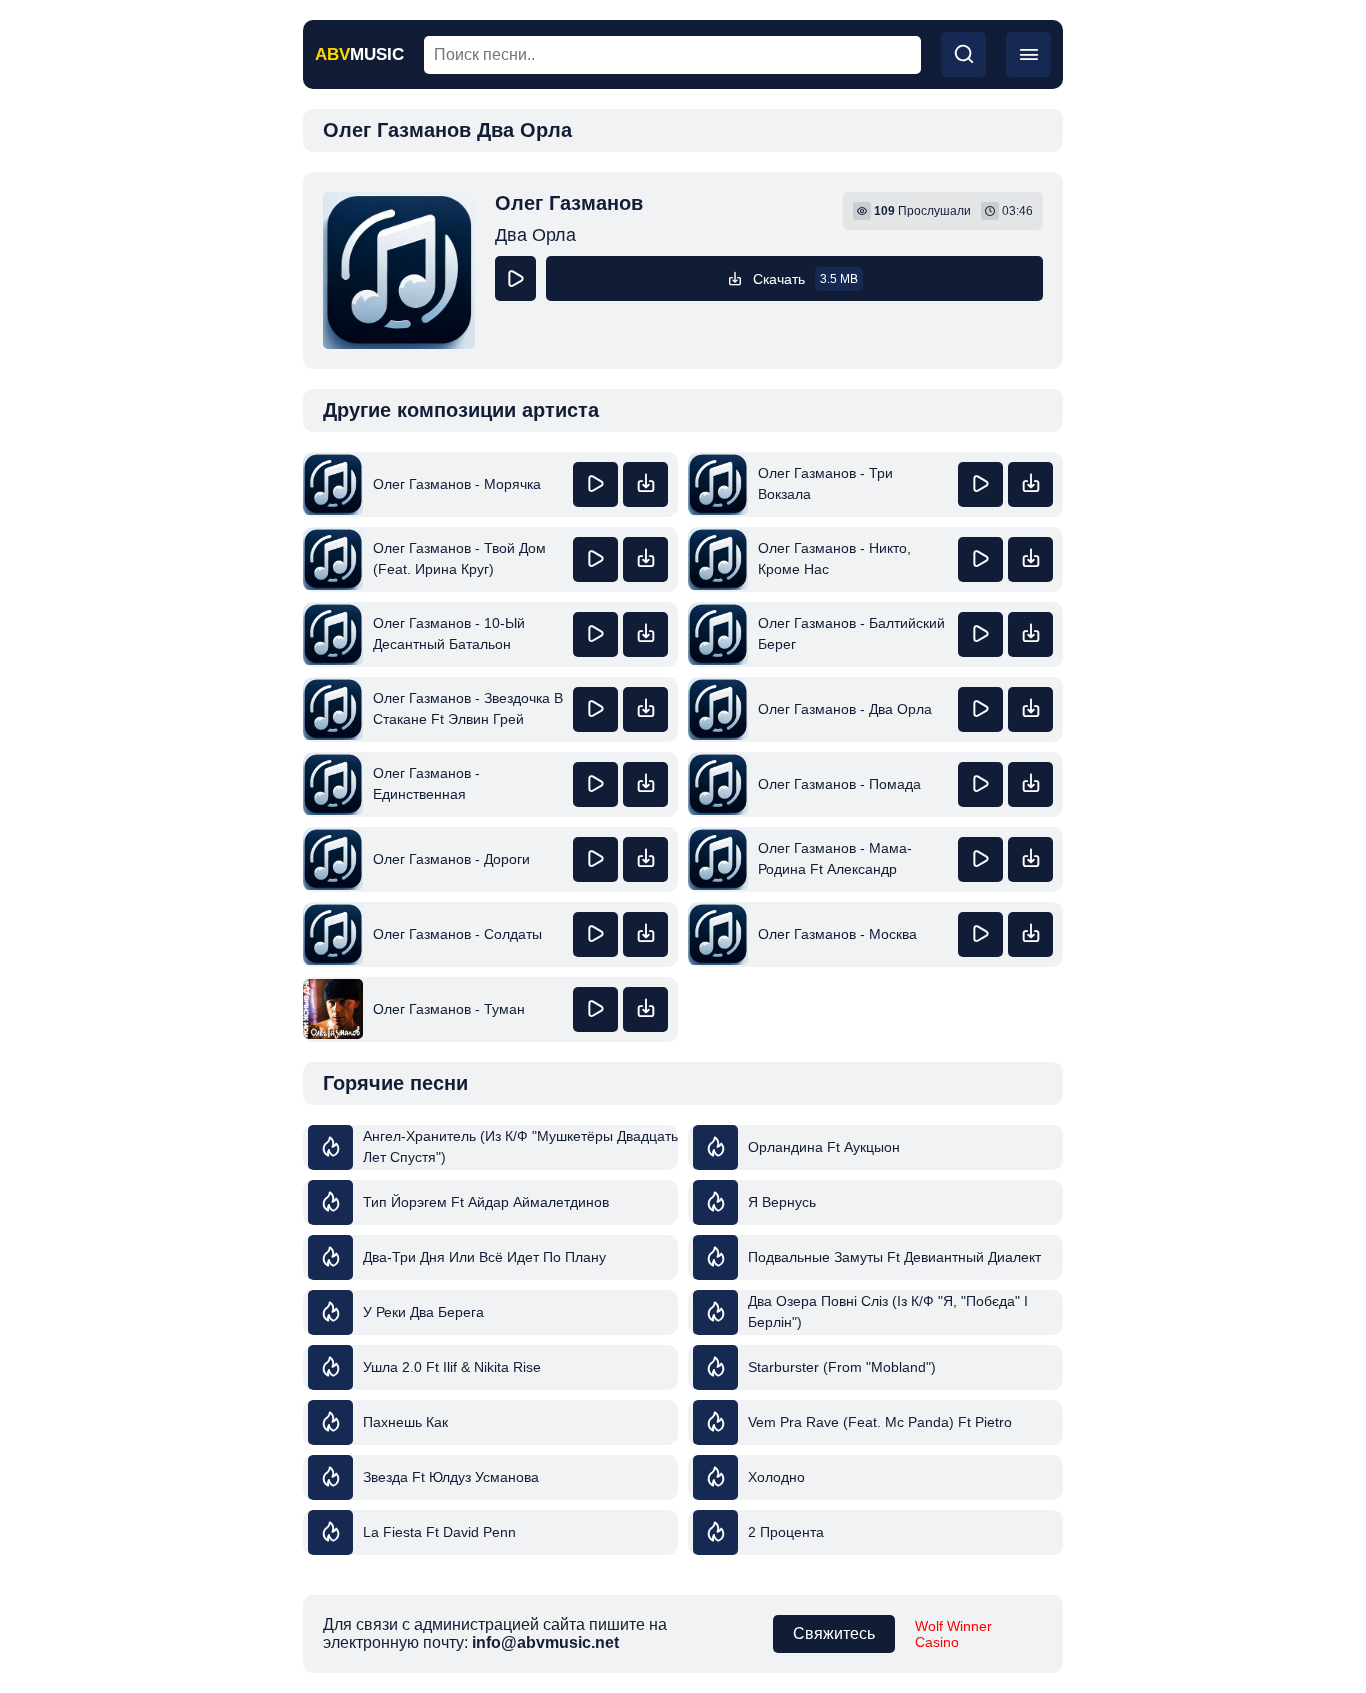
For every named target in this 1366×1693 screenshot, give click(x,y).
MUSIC (359, 54)
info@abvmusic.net (545, 1642)
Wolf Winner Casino (953, 1634)
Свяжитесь (834, 1633)
